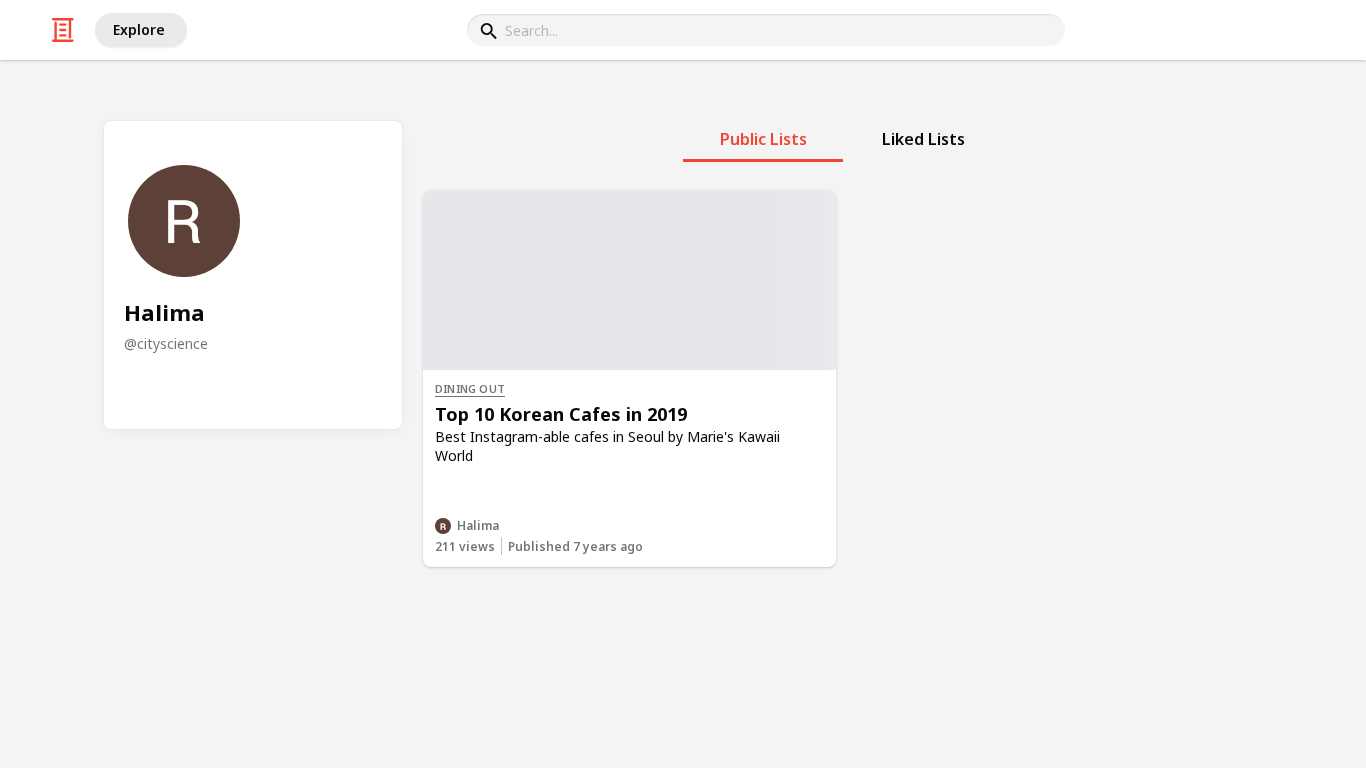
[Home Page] (63, 30)
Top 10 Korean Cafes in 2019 (561, 414)
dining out (470, 388)
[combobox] (766, 30)
